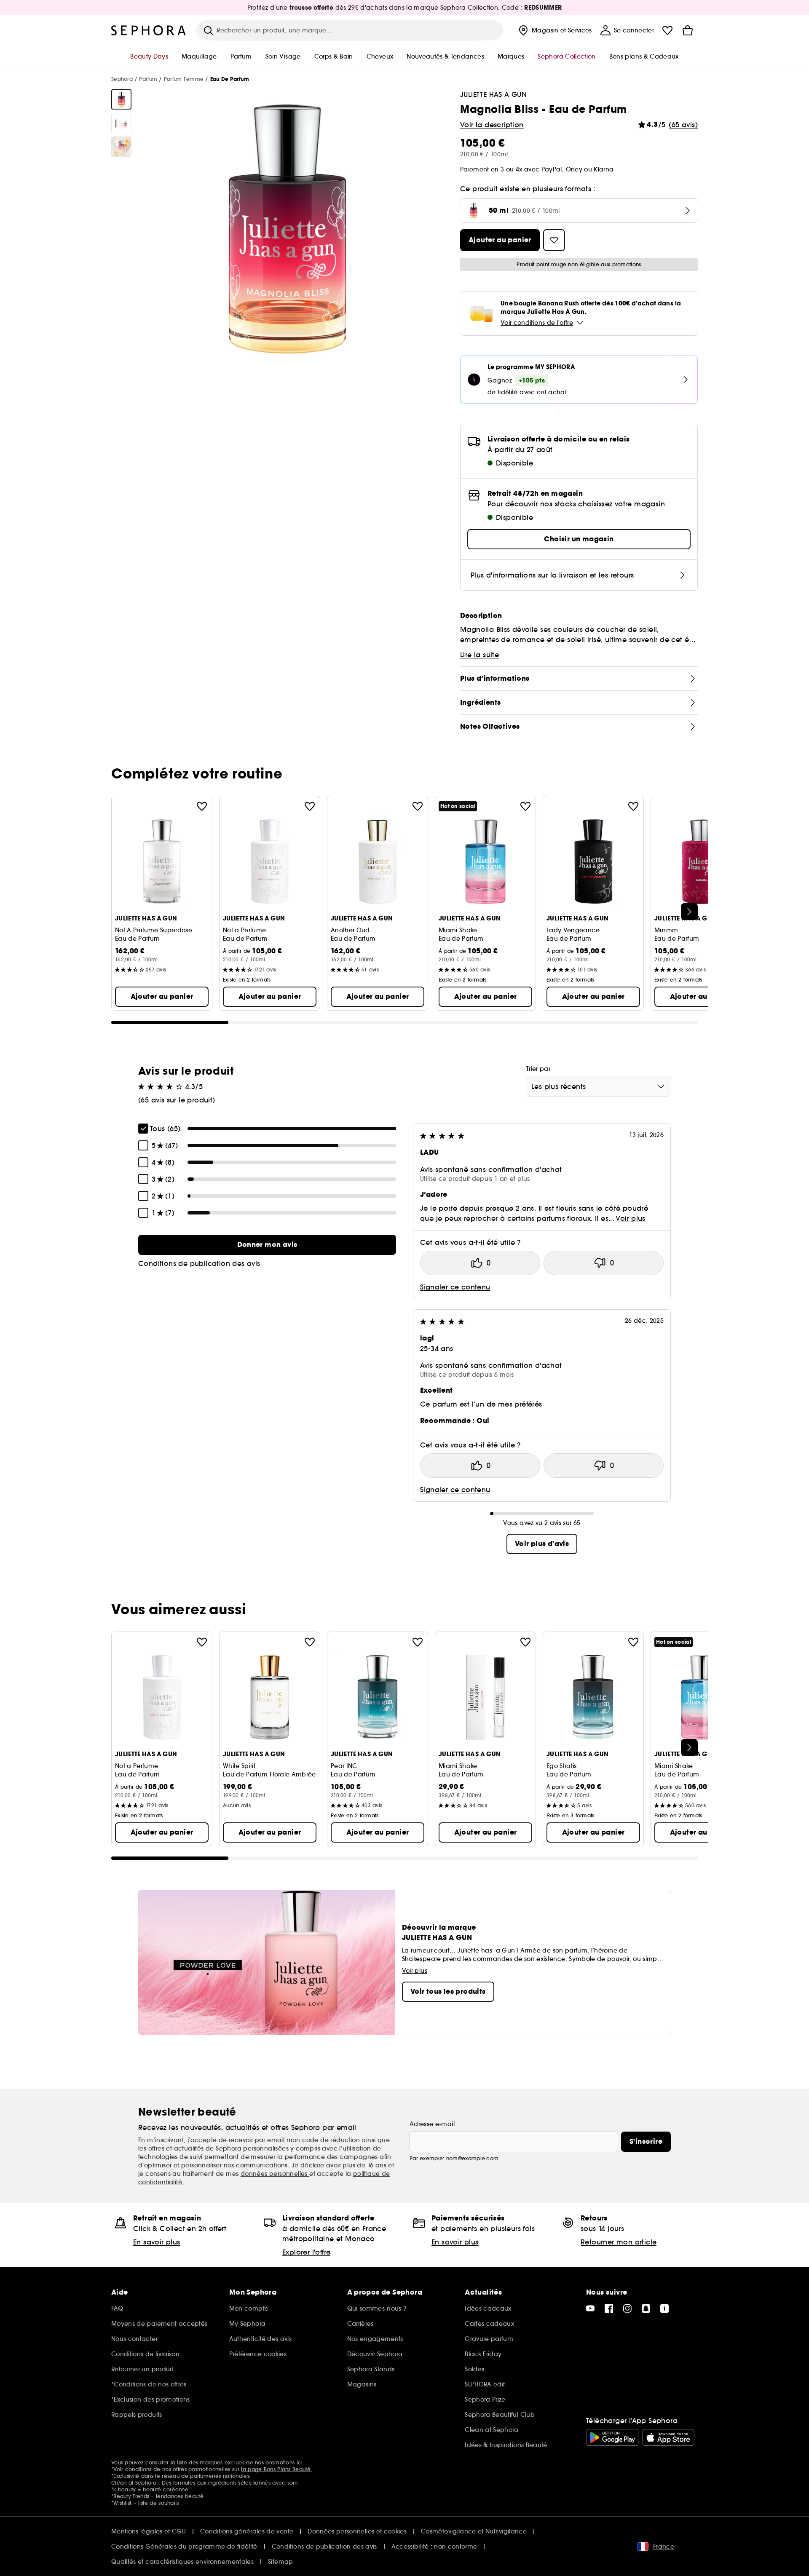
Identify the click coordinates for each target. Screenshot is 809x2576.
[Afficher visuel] (121, 99)
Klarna (604, 169)
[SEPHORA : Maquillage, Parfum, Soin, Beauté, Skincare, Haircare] (149, 30)
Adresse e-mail (432, 2124)
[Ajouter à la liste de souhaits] (202, 806)
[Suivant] (689, 912)
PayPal (552, 169)
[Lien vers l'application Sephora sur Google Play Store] (612, 2437)
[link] (267, 1245)
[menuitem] (554, 30)
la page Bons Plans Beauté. (276, 2469)
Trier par (538, 1069)
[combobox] (599, 1086)
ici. (300, 2462)
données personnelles (275, 2174)
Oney (574, 169)
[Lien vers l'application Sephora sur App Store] (668, 2437)
